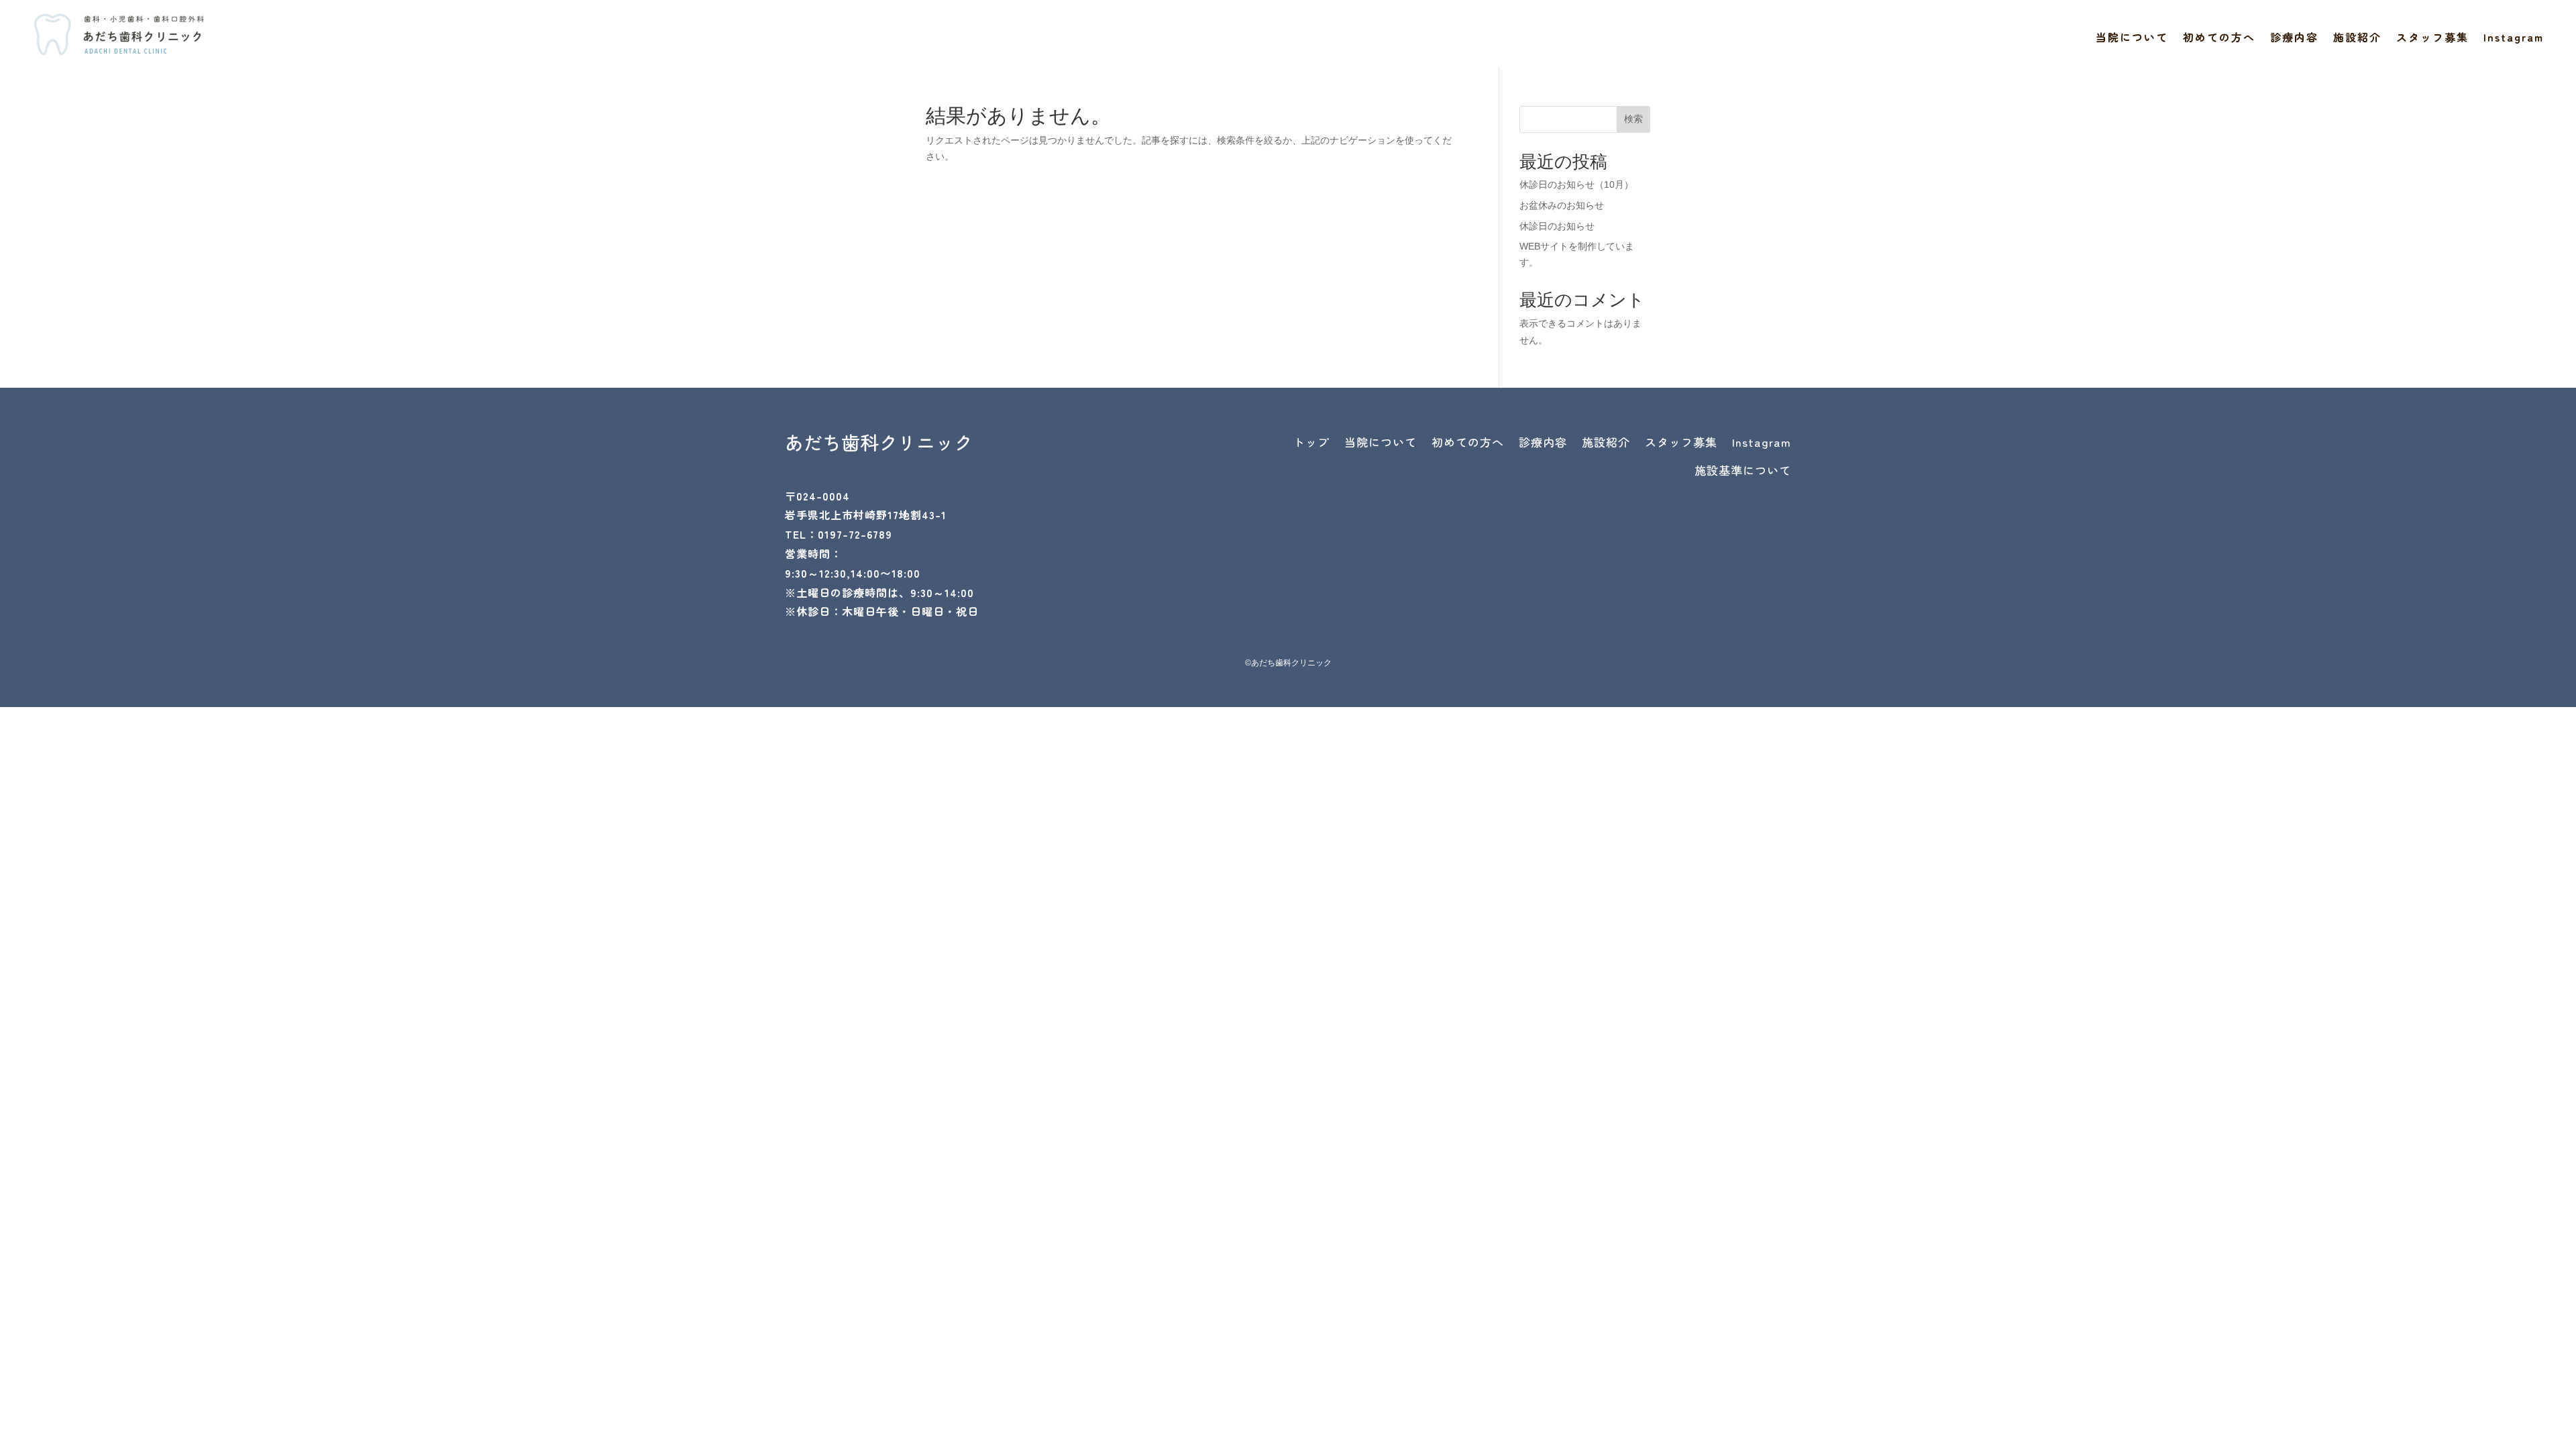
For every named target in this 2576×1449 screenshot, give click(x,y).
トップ (1311, 442)
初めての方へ (2219, 39)
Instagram (2514, 39)
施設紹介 (2357, 39)
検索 (1633, 119)
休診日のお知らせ (1557, 226)
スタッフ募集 (2432, 39)
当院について (2132, 39)
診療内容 (2294, 39)
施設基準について (1743, 470)
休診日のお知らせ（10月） (1576, 184)
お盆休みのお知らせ (1562, 205)
